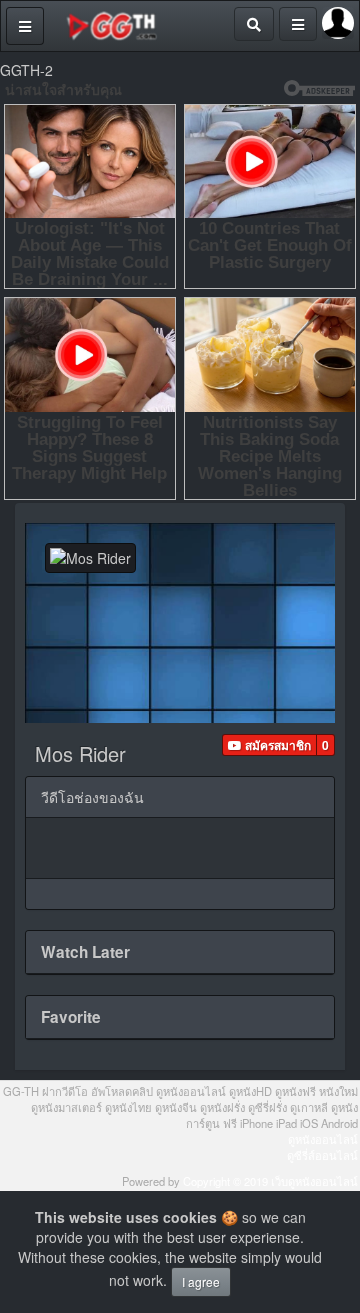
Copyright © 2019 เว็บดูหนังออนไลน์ (270, 1181)
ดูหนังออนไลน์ (323, 1139)
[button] (269, 745)
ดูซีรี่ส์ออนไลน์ (322, 1155)
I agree (201, 1281)
